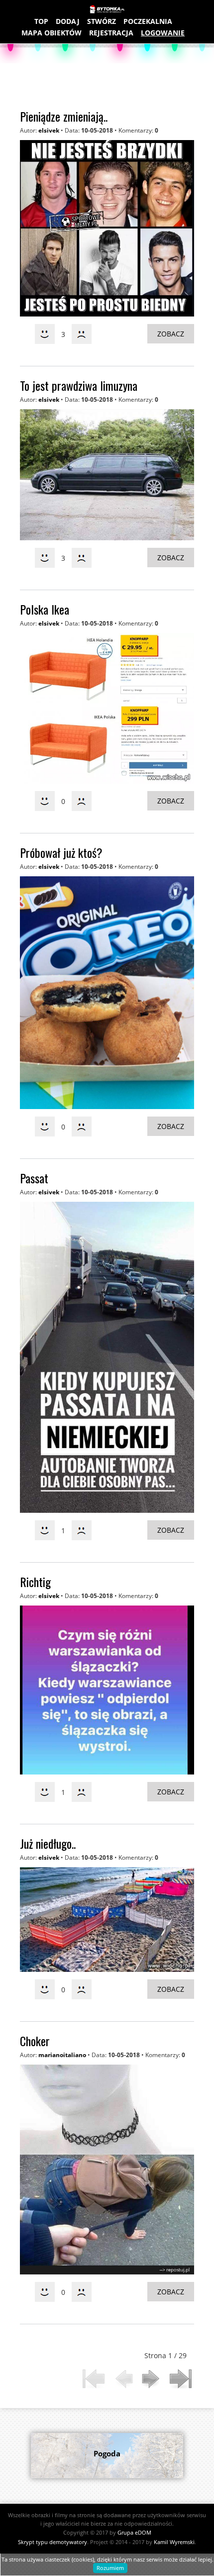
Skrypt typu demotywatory (53, 2542)
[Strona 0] (123, 2379)
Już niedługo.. (48, 1843)
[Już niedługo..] (107, 1919)
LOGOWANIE (163, 33)
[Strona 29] (180, 2379)
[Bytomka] (107, 10)
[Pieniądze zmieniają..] (107, 228)
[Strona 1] (94, 2379)
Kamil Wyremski (174, 2542)
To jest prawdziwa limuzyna (79, 385)
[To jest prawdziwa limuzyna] (107, 475)
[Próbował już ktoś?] (107, 993)
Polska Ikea (45, 609)
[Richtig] (107, 1690)
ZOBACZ (171, 334)
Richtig (35, 1582)
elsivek (49, 130)
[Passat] (107, 1358)
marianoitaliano (62, 2055)
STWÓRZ (102, 21)
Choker (35, 2041)
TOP (41, 21)
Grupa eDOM (134, 2532)
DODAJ (68, 21)
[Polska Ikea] (107, 708)
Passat (34, 1178)
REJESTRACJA (111, 33)
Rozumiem (110, 2568)
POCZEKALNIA (148, 21)
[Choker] (107, 2170)
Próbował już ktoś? (61, 852)
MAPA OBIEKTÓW (52, 33)
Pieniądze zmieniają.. (64, 116)
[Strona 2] (152, 2379)
